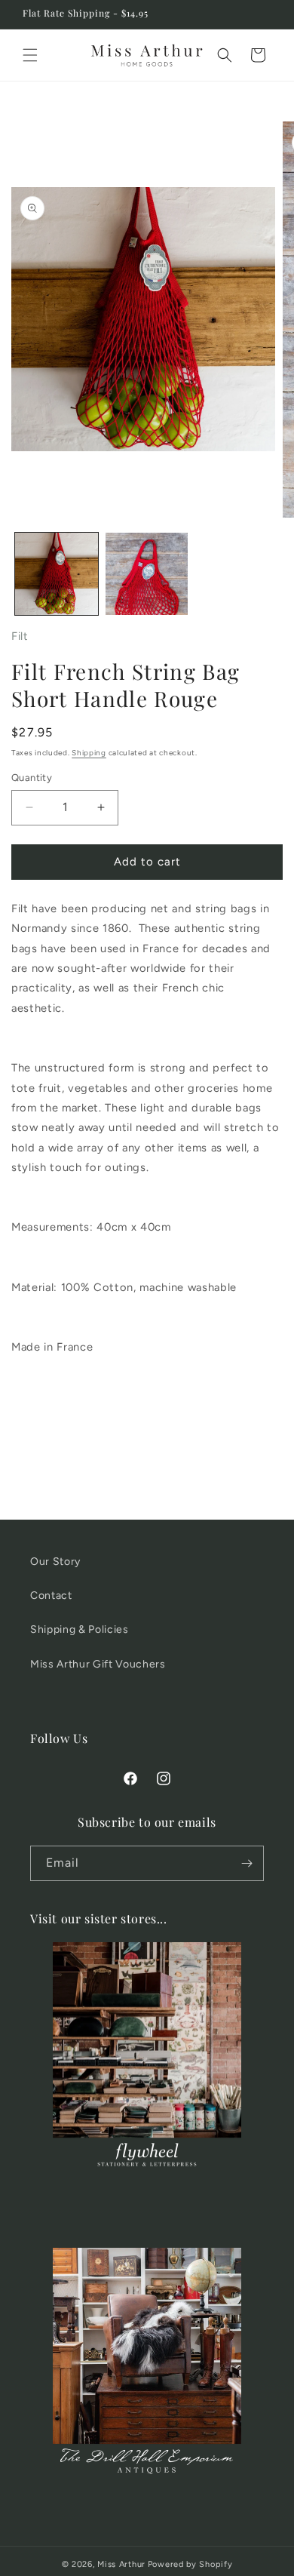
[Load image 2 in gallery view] (147, 574)
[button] (30, 55)
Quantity (32, 778)
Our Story (55, 1562)
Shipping (89, 753)
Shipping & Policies (80, 1629)
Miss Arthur (121, 2564)
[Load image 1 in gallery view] (57, 574)
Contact (51, 1595)
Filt (20, 636)
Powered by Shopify (190, 2564)
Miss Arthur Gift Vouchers (98, 1664)
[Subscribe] (247, 1863)
